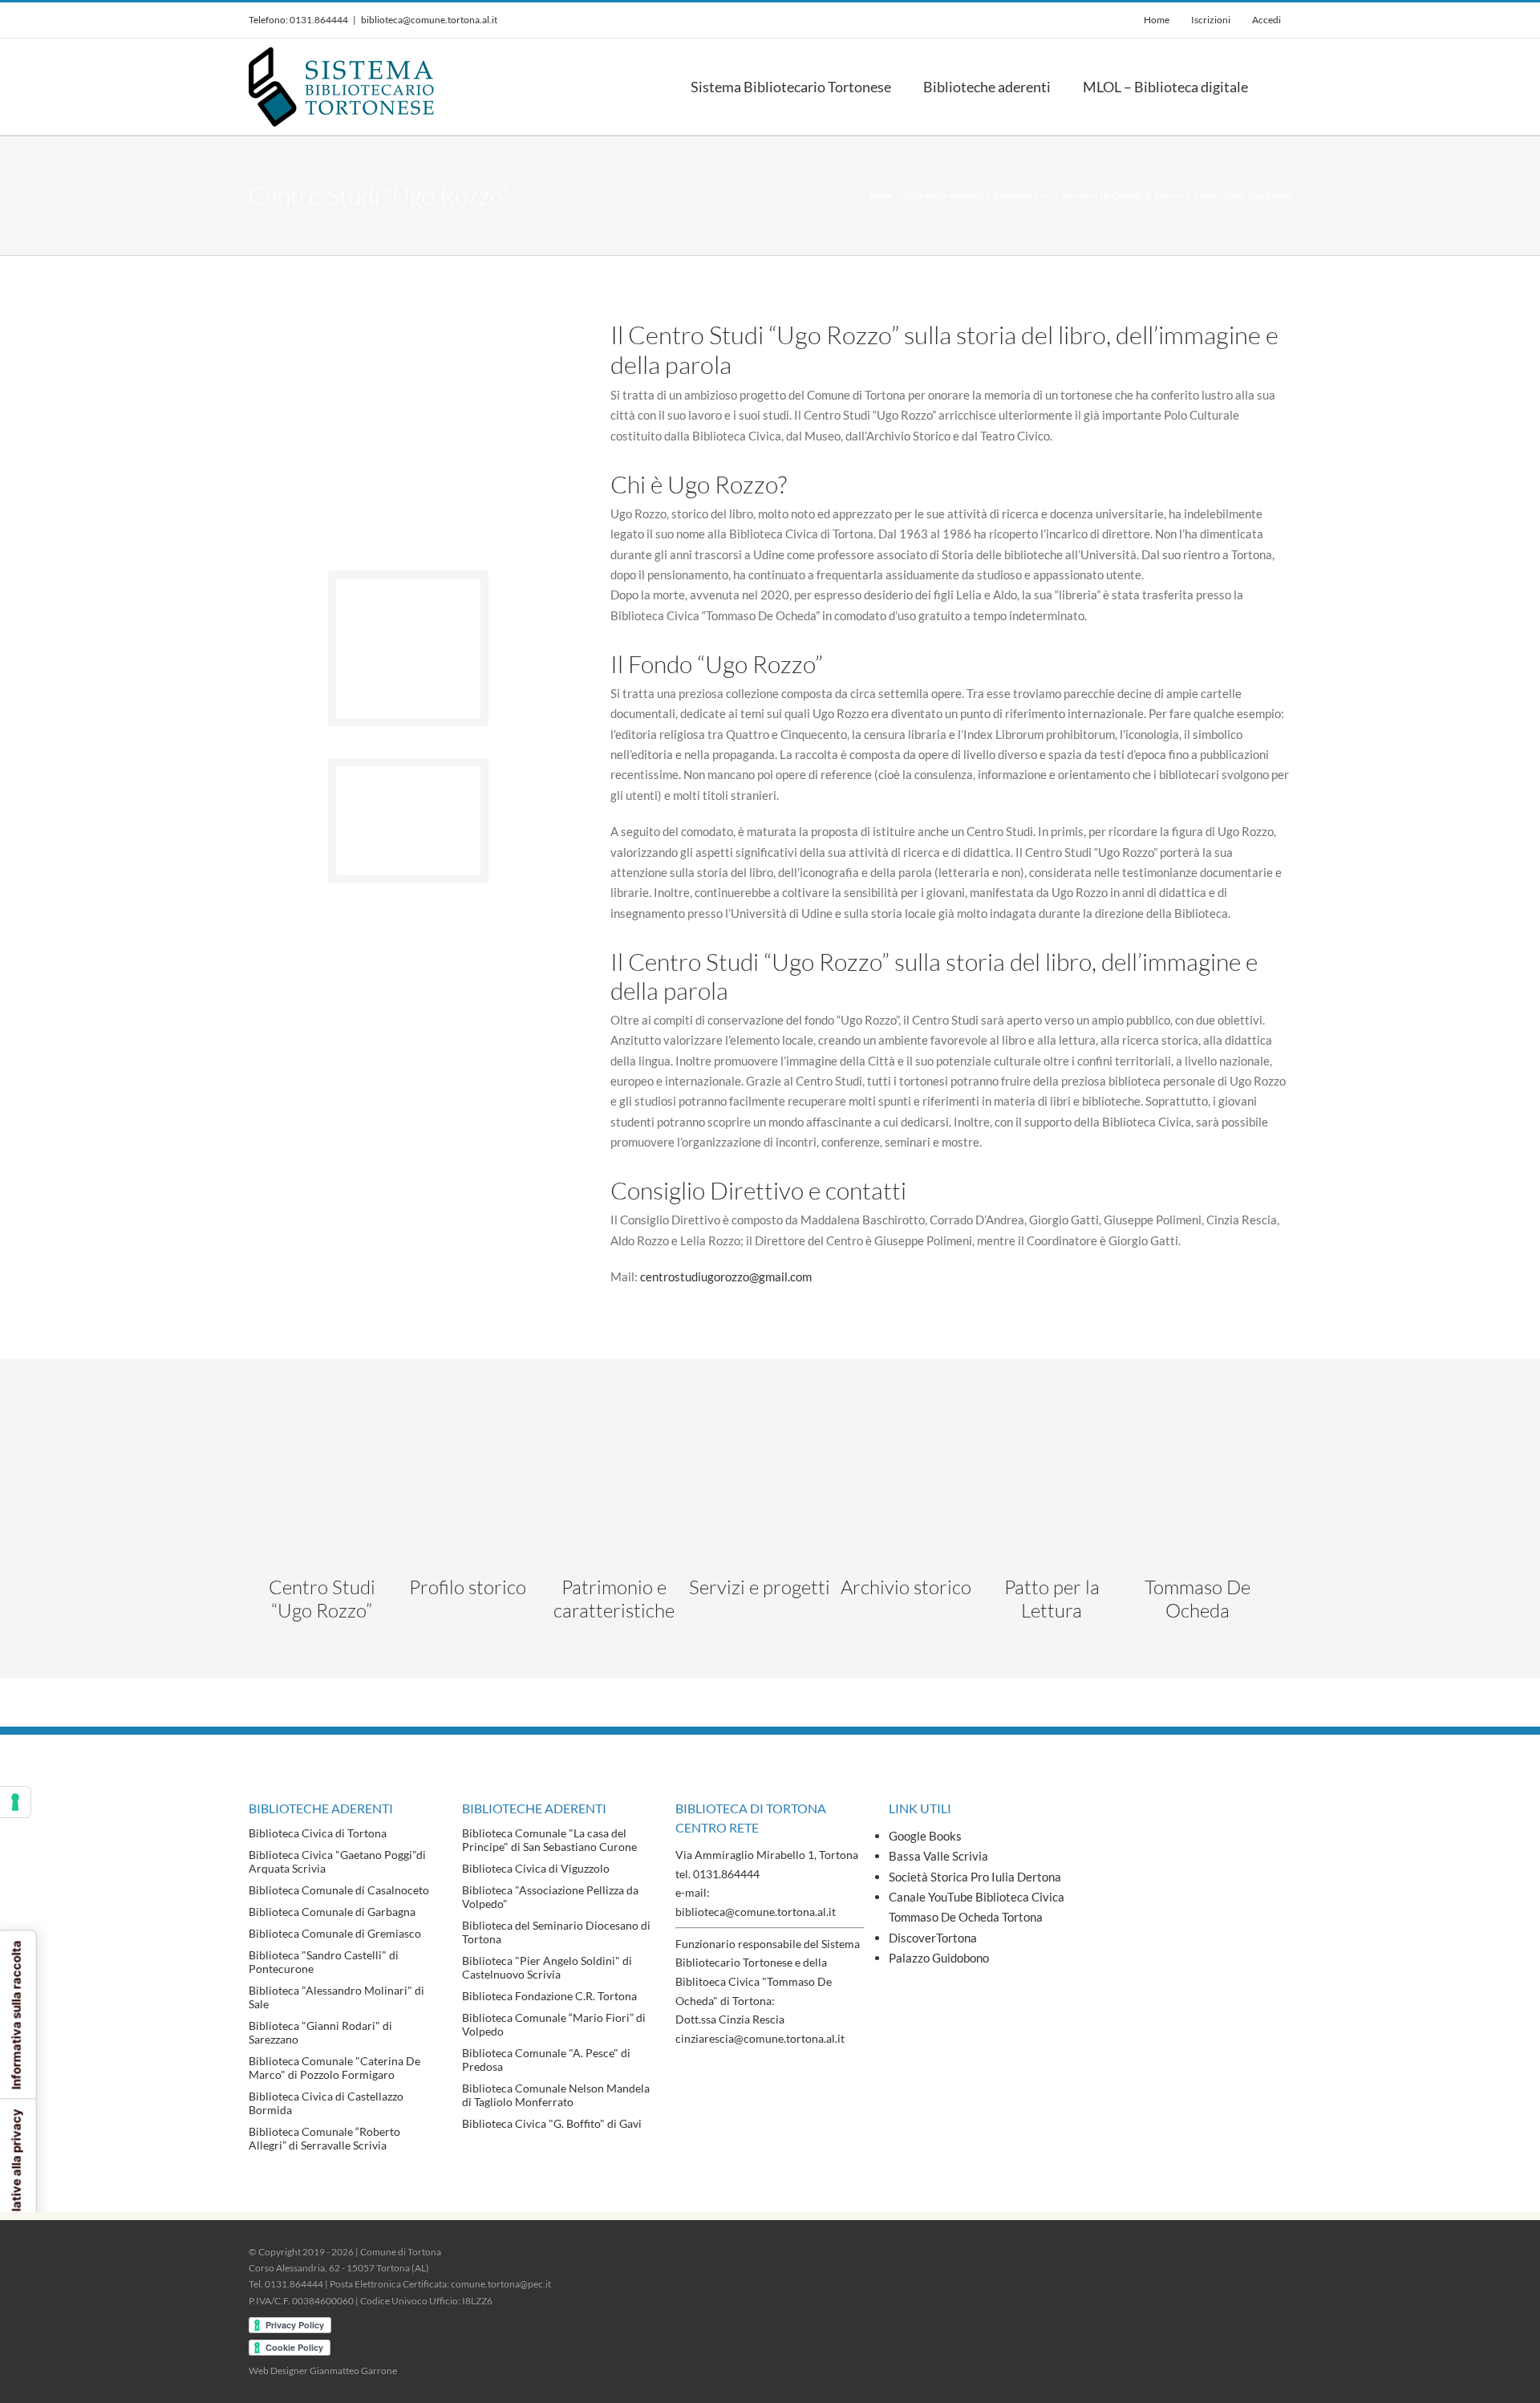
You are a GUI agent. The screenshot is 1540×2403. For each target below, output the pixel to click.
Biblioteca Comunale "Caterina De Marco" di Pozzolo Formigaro (334, 2068)
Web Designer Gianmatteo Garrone (323, 2371)
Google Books (925, 1836)
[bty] (614, 1429)
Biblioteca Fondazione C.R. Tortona (549, 1996)
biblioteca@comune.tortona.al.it (429, 20)
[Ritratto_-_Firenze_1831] (1198, 1429)
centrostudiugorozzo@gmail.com (726, 1277)
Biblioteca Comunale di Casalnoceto (339, 1890)
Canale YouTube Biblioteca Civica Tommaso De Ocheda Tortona (977, 1907)
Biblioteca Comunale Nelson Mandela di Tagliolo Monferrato (556, 2095)
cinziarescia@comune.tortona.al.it (760, 2038)
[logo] (1052, 1429)
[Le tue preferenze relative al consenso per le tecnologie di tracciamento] (15, 1802)
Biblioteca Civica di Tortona (318, 1833)
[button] (1286, 87)
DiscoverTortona (933, 1938)
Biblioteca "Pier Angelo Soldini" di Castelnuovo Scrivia (547, 1967)
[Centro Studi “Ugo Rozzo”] (408, 772)
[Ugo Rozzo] (408, 584)
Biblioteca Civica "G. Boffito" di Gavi (552, 2123)
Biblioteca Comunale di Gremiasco (335, 1933)
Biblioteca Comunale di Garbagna (332, 1912)
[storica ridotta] (468, 1429)
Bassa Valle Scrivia (938, 1856)
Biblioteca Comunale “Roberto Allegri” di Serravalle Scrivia (324, 2138)
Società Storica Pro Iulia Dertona (975, 1877)
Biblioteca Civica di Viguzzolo (536, 1868)
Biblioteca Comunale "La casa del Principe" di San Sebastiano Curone (549, 1840)
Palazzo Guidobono (939, 1958)
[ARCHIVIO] (906, 1429)
